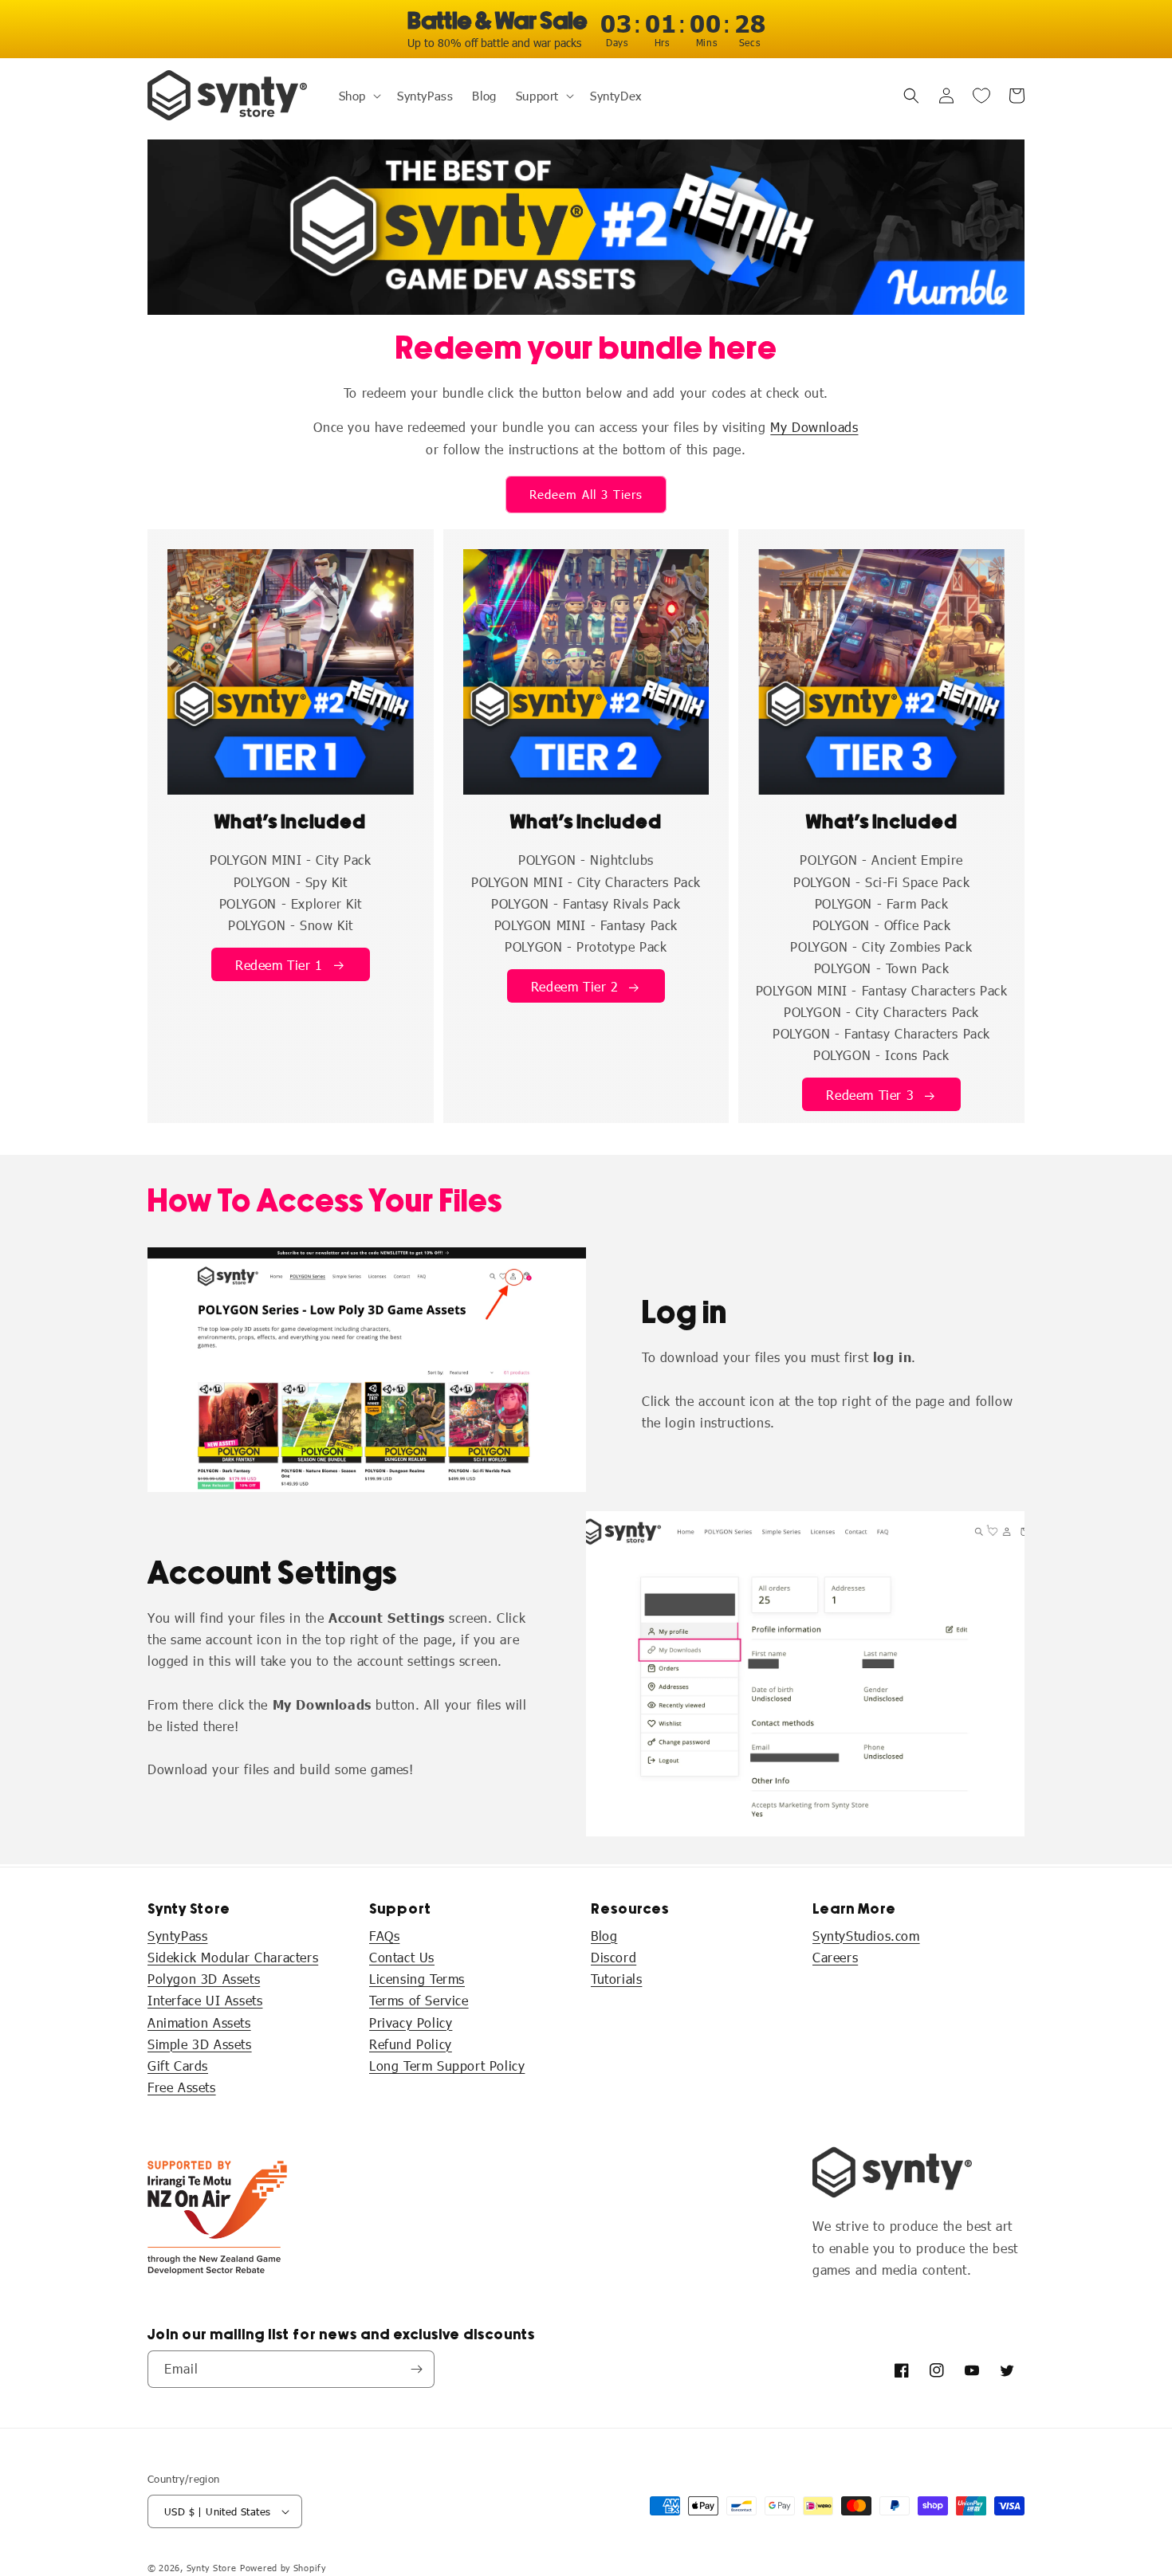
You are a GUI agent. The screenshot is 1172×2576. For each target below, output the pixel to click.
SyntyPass (177, 1936)
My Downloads (814, 427)
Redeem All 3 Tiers (586, 494)
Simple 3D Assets (200, 2044)
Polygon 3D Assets (204, 1979)
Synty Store (212, 2568)
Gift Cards (178, 2066)
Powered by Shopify (283, 2568)
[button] (358, 96)
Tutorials (616, 1979)
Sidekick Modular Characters (233, 1957)
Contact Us (402, 1957)
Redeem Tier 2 (575, 986)
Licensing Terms (417, 1979)
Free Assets (182, 2087)
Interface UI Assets (205, 2000)
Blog (604, 1936)
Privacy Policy (411, 2022)
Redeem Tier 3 (870, 1095)
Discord (614, 1957)
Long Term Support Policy (447, 2066)
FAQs (384, 1936)
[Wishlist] (981, 96)
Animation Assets (199, 2022)
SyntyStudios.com (866, 1936)
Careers (835, 1957)
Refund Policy (411, 2044)
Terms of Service (419, 2000)
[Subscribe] (416, 2369)
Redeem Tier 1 (279, 965)
